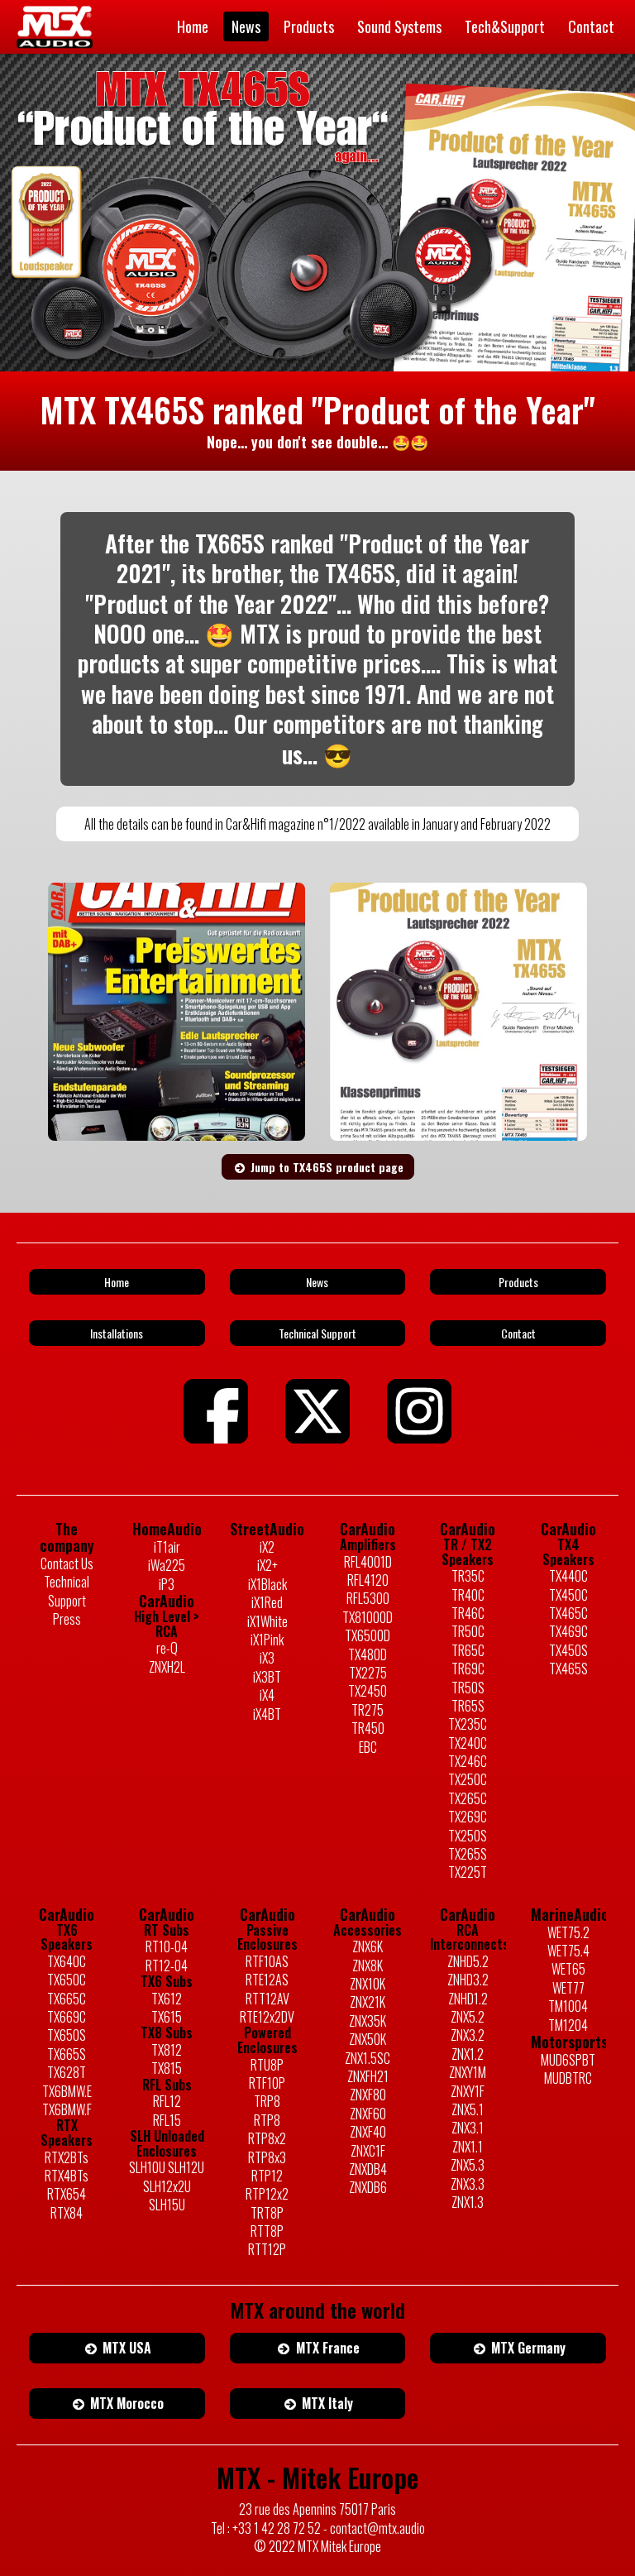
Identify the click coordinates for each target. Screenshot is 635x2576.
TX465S (568, 1669)
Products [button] (518, 1282)
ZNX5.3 (468, 2165)
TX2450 (368, 1691)
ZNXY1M (468, 2072)
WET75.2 (568, 1932)
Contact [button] (518, 1333)
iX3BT (267, 1677)
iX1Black (267, 1584)
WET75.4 (568, 1951)
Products (309, 26)
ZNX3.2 (468, 2035)
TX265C (468, 1798)
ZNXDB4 (368, 2169)
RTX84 (67, 2213)
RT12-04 (167, 1966)
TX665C (67, 1999)
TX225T (468, 1872)
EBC (368, 1747)
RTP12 (267, 2176)
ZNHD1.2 (468, 1999)
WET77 (568, 1988)
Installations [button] (117, 1333)
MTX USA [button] (125, 2348)
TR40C (468, 1595)
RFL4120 (368, 1580)
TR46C (468, 1613)
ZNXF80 (368, 2095)
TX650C (67, 1980)
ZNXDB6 (368, 2187)
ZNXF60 (368, 2114)
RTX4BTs (67, 2176)
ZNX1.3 (468, 2202)
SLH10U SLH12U (167, 2167)
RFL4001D (368, 1562)
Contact (591, 26)
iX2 (267, 1547)
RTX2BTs (67, 2157)
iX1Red (267, 1602)
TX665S (67, 2054)
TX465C (568, 1613)
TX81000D (368, 1617)
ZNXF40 (368, 2132)
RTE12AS (267, 1980)
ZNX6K (368, 1946)
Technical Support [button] (317, 1333)
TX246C (468, 1761)
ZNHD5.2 (468, 1961)
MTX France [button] (326, 2348)
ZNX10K (368, 1984)
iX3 (267, 1658)
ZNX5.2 (468, 2017)
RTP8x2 (267, 2138)
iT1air (167, 1547)
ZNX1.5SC (368, 2058)
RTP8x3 (267, 2157)
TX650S (67, 2035)
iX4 (267, 1695)
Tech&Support (505, 26)
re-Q (167, 1648)
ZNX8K (368, 1966)
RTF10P (267, 2083)
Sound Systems (399, 26)
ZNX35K (368, 2021)
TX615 (167, 2017)
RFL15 (167, 2120)
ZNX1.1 (468, 2147)
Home (193, 26)
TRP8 (267, 2101)
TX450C (568, 1595)
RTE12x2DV (267, 2017)
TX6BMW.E (67, 2091)
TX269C (468, 1817)
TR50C (468, 1631)
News (246, 26)
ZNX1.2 (468, 2054)
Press (67, 1619)
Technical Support (67, 1591)
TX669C (67, 2017)
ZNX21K (368, 2002)
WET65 (568, 1969)
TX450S (568, 1650)
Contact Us (67, 1563)
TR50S (468, 1688)
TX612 (167, 1999)
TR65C (468, 1650)
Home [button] (117, 1282)
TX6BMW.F (67, 2109)
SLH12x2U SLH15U (167, 2196)
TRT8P (267, 2213)
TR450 (368, 1728)
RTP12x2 (267, 2194)
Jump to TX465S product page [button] (325, 1167)
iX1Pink (267, 1640)
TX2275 (368, 1673)
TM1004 (568, 2006)
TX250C (468, 1779)
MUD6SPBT (568, 2060)
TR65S (468, 1706)
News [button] (317, 1282)
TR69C (468, 1669)
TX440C (568, 1576)
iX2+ (267, 1565)
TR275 (368, 1710)
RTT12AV (267, 1999)
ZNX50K (368, 2039)
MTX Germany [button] (527, 2348)
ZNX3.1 (468, 2128)
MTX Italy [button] (326, 2403)
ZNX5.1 (468, 2109)
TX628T (67, 2072)
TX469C (568, 1631)
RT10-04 (167, 1946)
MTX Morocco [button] (125, 2403)
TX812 (167, 2050)
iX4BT (267, 1714)
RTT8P (267, 2231)
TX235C (468, 1724)
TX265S (468, 1854)
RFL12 (167, 2101)
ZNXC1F (368, 2151)
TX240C (468, 1743)
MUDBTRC (568, 2078)
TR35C (468, 1576)
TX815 (167, 2068)
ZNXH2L (167, 1667)
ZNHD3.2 (468, 1980)
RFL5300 (368, 1598)
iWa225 (167, 1565)
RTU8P (267, 2065)
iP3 (167, 1584)
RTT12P (267, 2249)
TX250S (468, 1836)
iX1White (267, 1621)
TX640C (67, 1961)
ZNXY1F (468, 2091)
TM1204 (568, 2025)
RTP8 (267, 2120)
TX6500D (368, 1635)
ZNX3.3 (468, 2184)
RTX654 (67, 2194)
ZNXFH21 (368, 2076)
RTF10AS (267, 1961)
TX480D (368, 1654)
